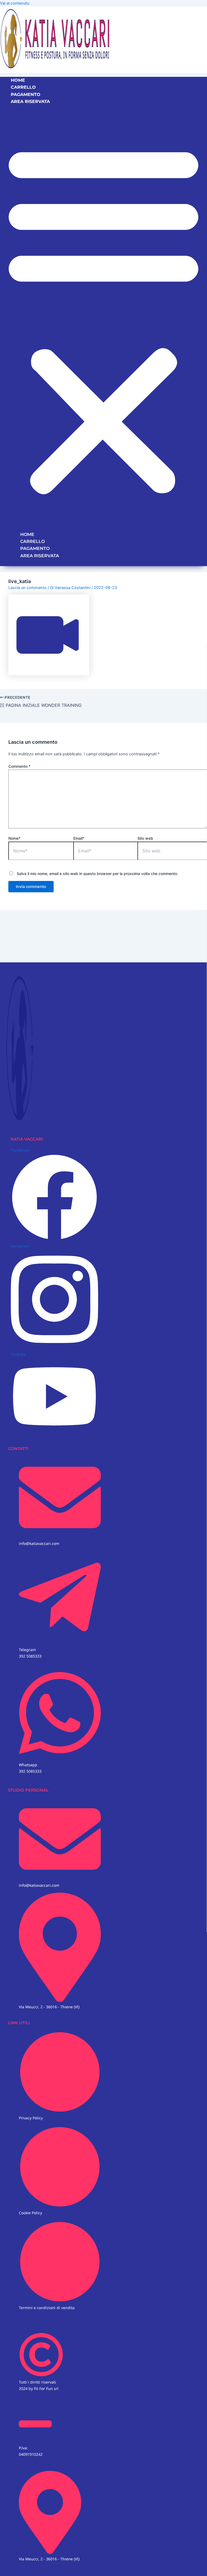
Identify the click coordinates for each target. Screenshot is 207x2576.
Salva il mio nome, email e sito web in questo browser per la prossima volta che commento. (97, 874)
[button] (103, 318)
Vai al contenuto (15, 3)
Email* (79, 838)
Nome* (14, 838)
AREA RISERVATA (30, 101)
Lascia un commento (27, 588)
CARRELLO (23, 87)
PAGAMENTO (26, 94)
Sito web (145, 838)
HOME (18, 80)
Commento (19, 766)
